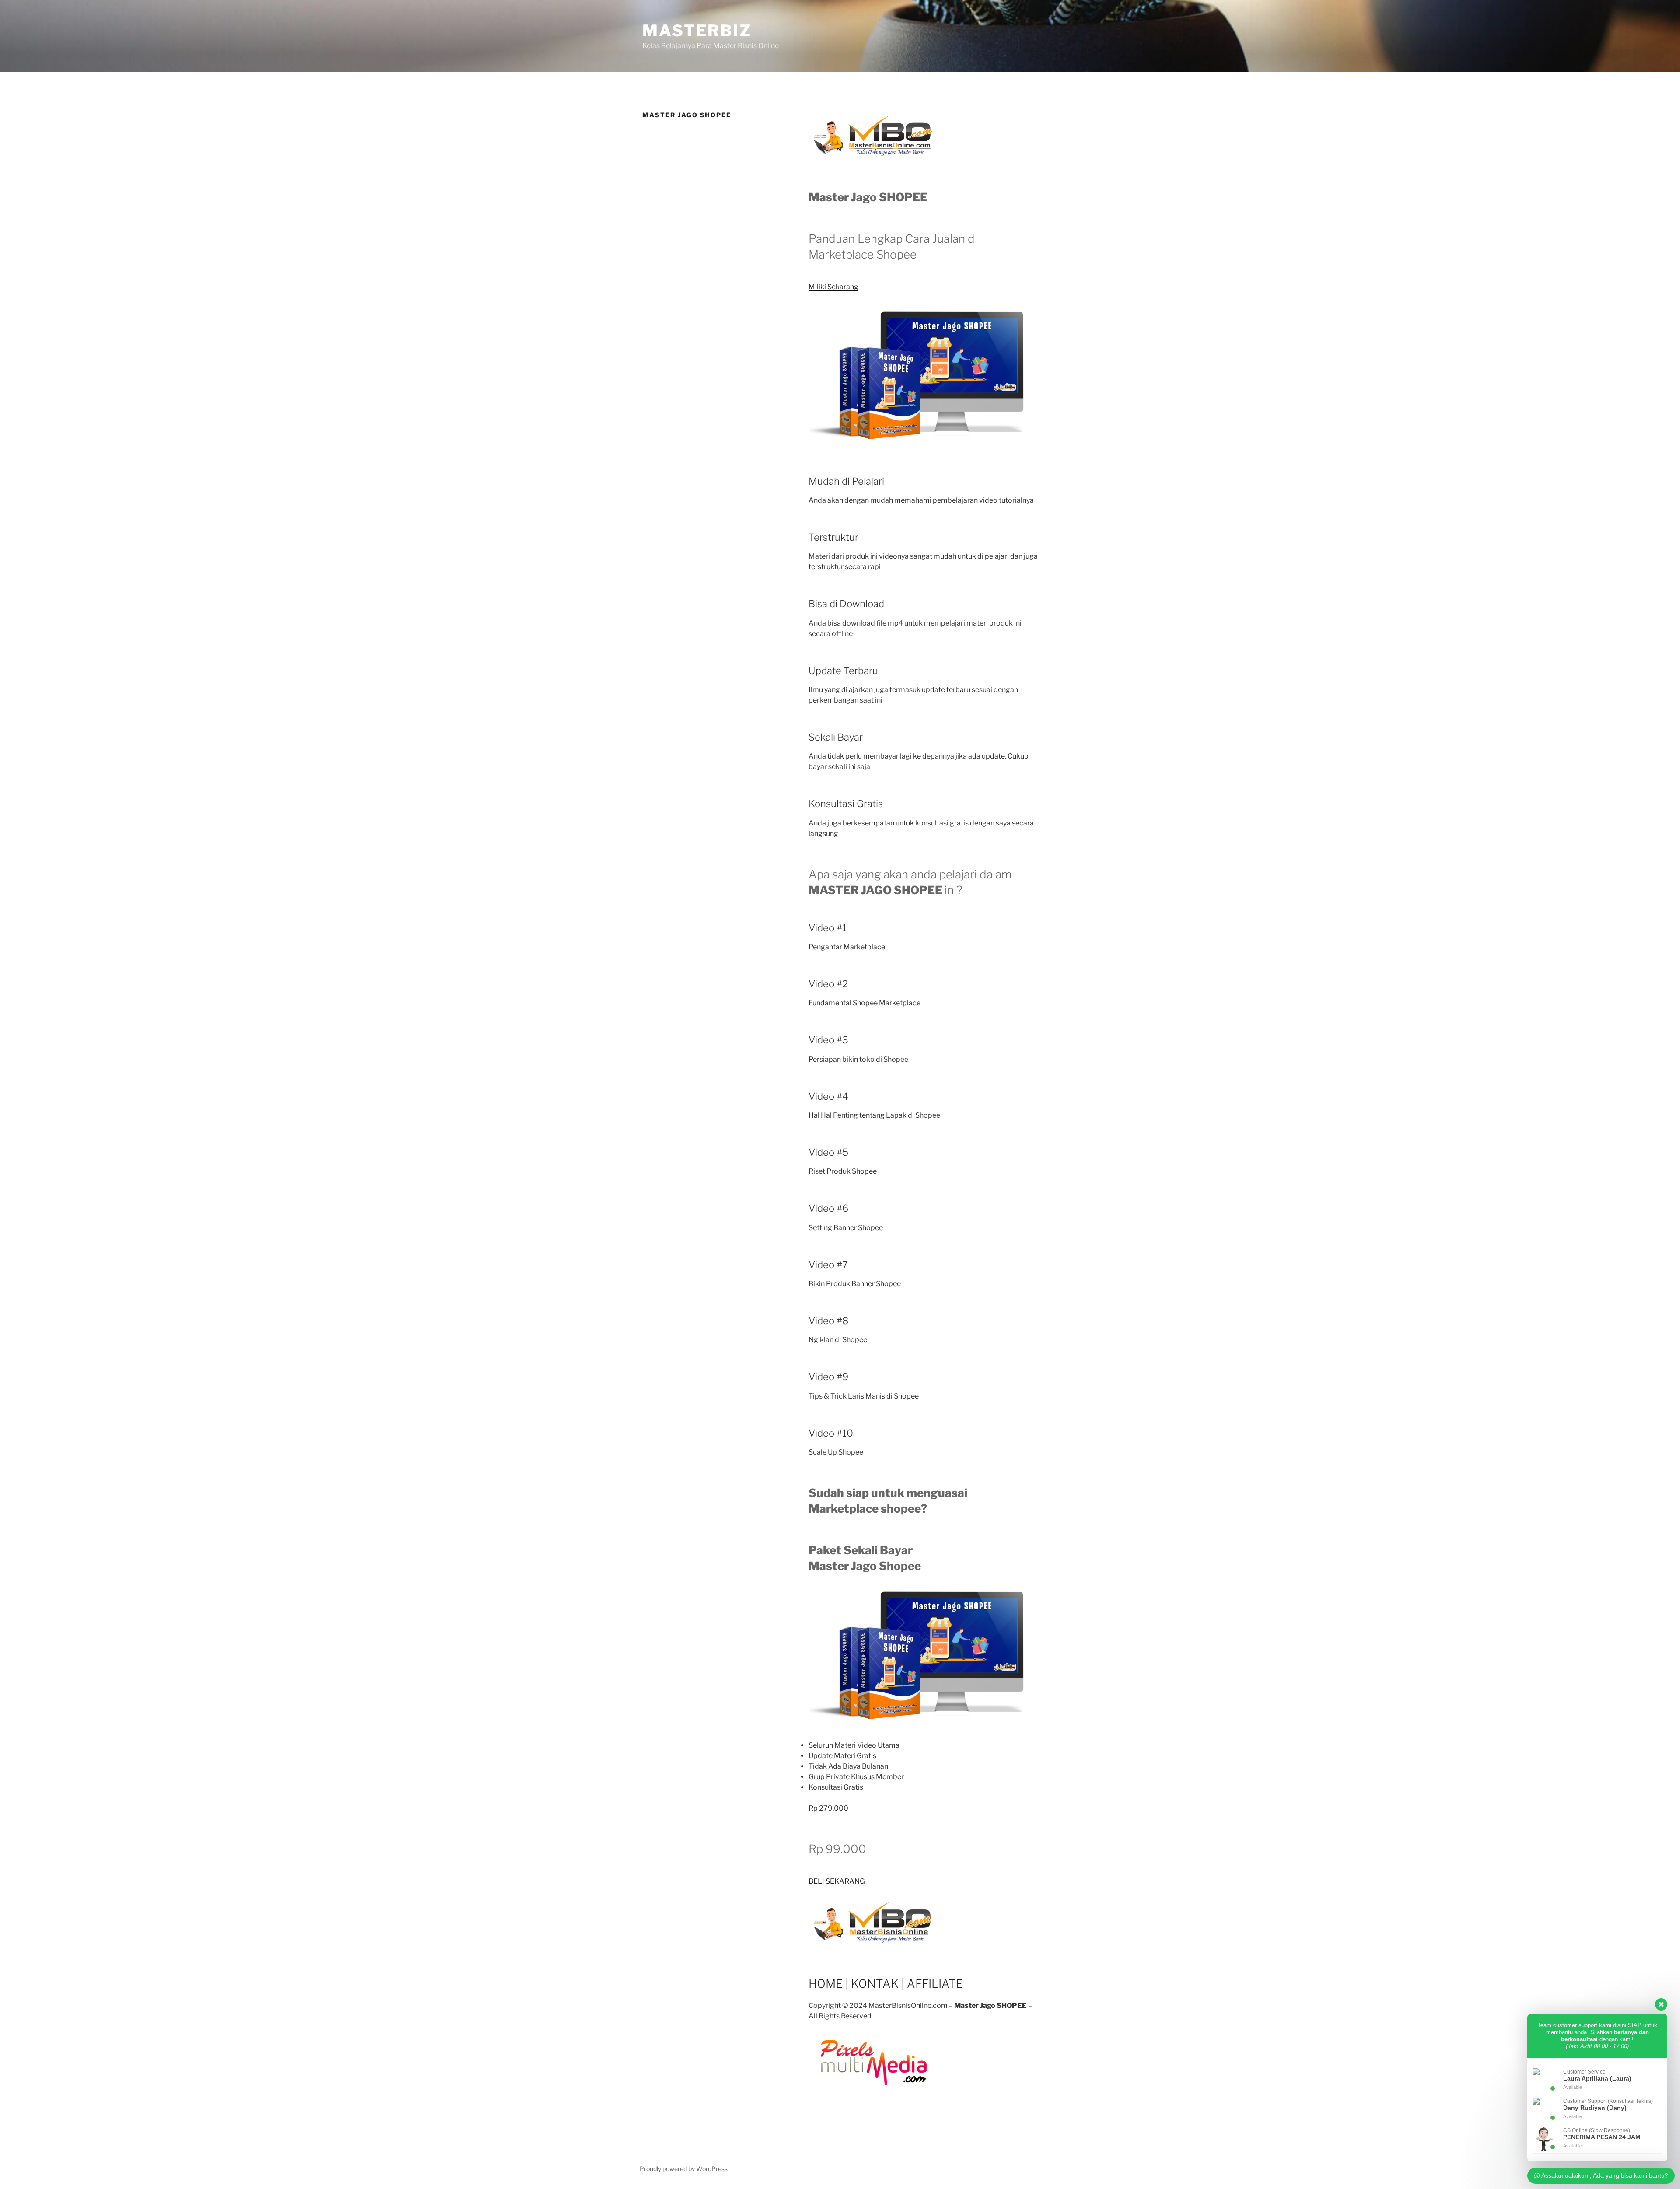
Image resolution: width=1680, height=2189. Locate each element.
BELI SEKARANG (837, 1881)
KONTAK (876, 1984)
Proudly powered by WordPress (684, 2169)
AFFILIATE (935, 1984)
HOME (827, 1984)
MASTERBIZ (697, 31)
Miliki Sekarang (833, 287)
